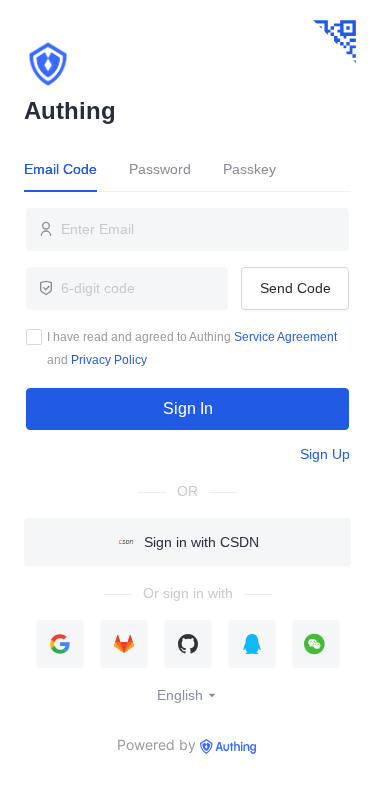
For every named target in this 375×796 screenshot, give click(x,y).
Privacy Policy (109, 360)
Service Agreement (285, 337)
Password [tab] (160, 169)
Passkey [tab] (249, 169)
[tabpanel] (187, 319)
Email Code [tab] (60, 169)
